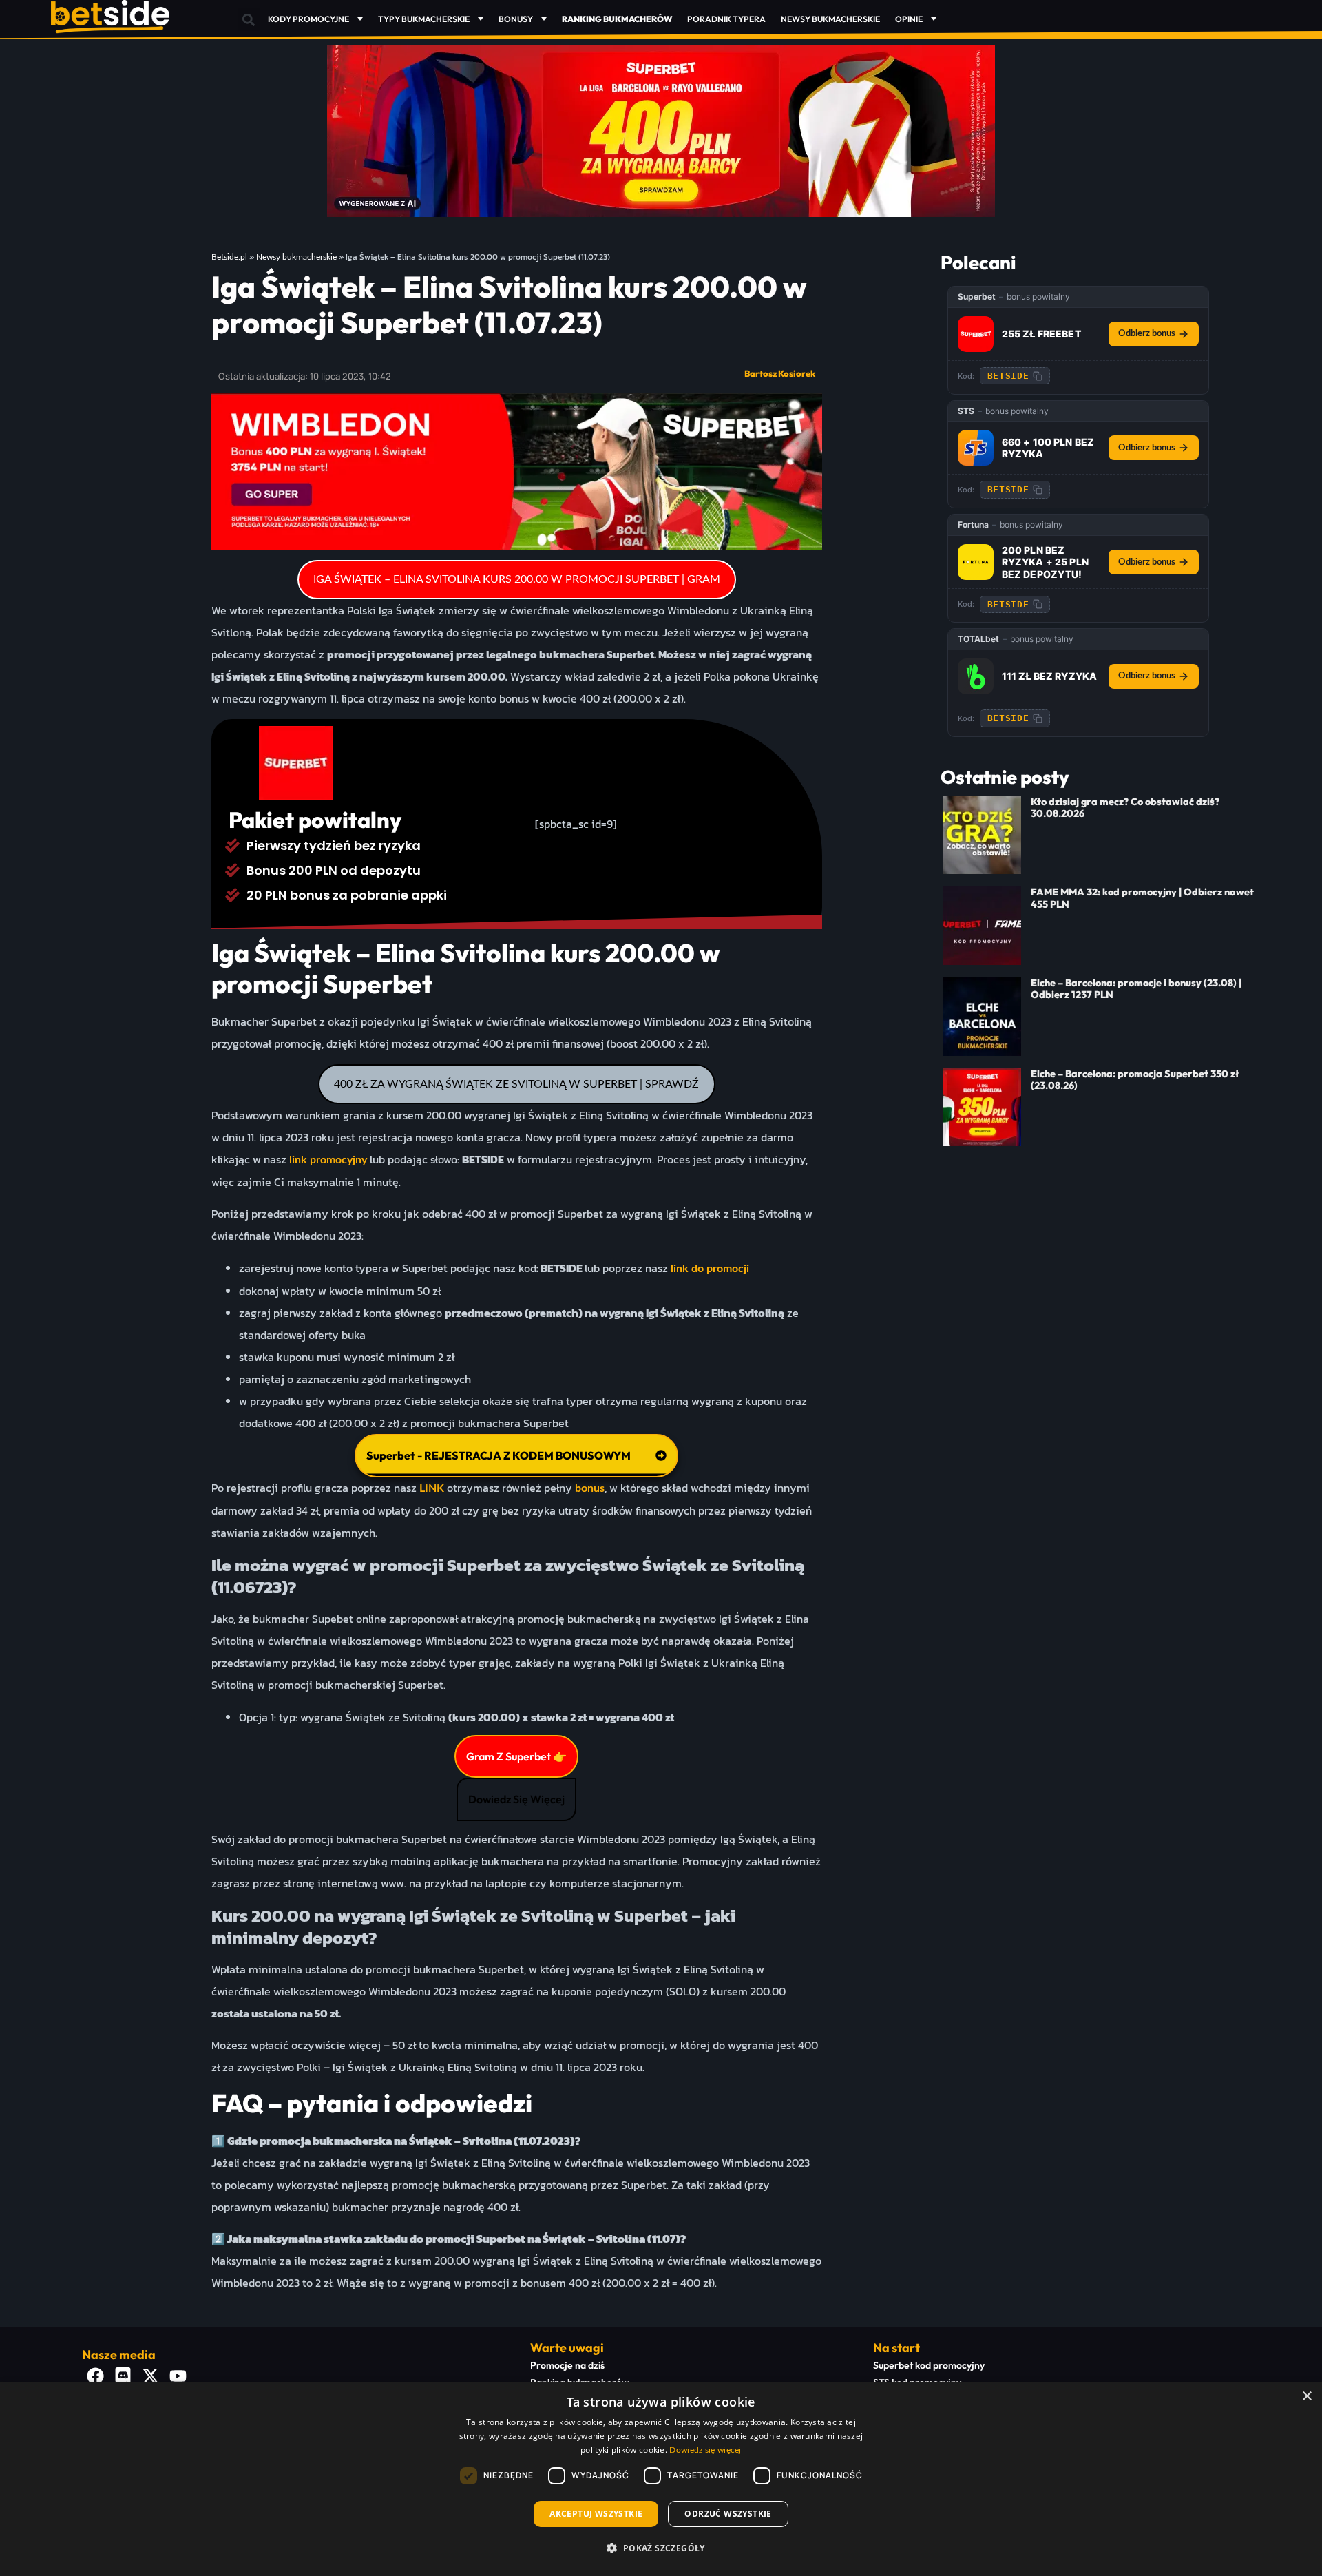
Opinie (909, 19)
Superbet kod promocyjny (929, 2365)
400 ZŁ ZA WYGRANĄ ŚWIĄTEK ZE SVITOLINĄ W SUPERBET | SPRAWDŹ (516, 1084)
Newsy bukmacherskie (830, 19)
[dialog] (661, 2479)
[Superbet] (976, 334)
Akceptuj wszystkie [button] (596, 2514)
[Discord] (123, 2376)
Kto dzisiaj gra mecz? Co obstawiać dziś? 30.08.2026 (1125, 808)
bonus (590, 1488)
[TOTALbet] (976, 676)
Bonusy (516, 19)
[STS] (976, 448)
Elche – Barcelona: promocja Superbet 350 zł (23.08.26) (1135, 1080)
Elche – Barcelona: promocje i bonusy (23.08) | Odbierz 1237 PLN (1136, 989)
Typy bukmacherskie (424, 19)
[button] (249, 20)
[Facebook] (96, 2376)
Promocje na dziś (567, 2365)
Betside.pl (229, 257)
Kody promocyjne (308, 19)
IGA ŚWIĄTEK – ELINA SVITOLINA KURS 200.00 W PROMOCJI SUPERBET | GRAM (517, 579)
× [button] (1307, 2397)
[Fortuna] (976, 562)
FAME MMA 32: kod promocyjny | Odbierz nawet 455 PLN (1142, 898)
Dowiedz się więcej (705, 2450)
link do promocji (709, 1269)
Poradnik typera (726, 19)
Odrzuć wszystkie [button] (728, 2514)
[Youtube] (178, 2376)
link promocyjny (328, 1160)
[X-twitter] (151, 2376)
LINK (432, 1488)
